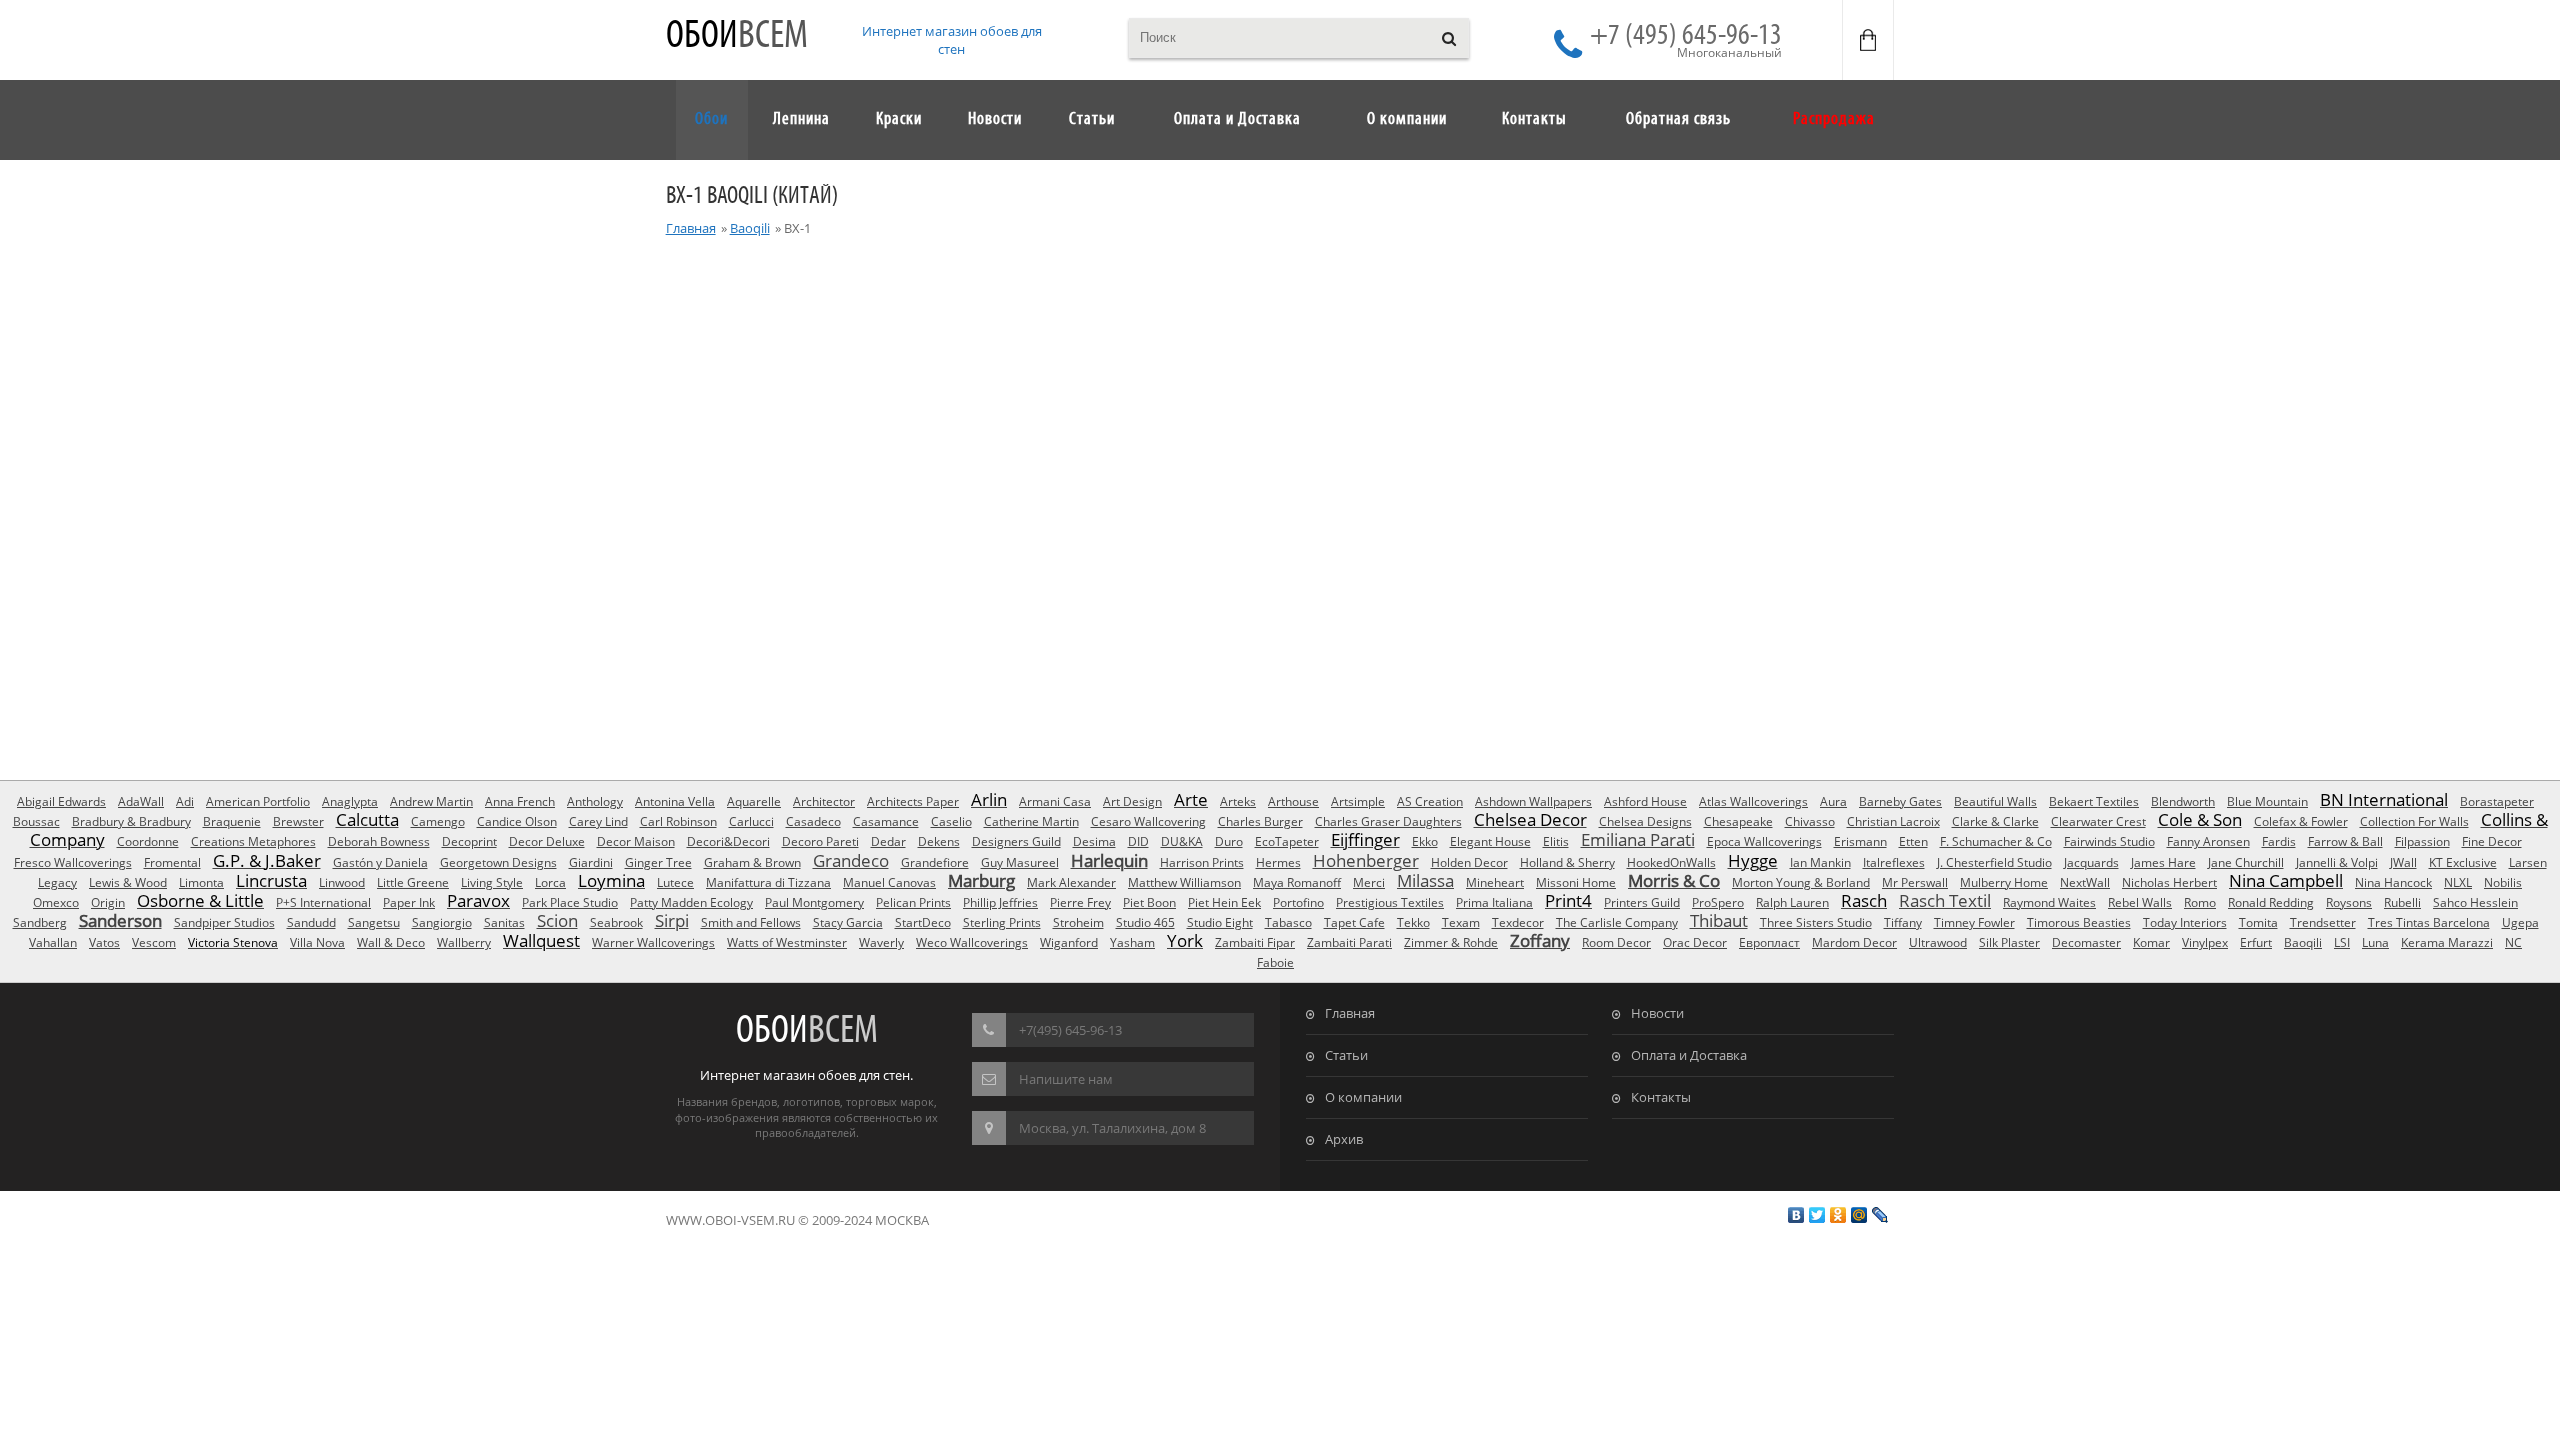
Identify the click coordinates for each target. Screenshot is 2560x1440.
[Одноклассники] (1838, 1215)
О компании (1363, 1097)
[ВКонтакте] (1796, 1215)
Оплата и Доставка (1689, 1055)
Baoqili (750, 228)
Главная (691, 228)
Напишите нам (1066, 1079)
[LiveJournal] (1880, 1215)
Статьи (1346, 1055)
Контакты (1661, 1097)
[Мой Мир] (1859, 1215)
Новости (1657, 1013)
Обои (737, 36)
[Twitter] (1817, 1215)
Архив (1344, 1139)
